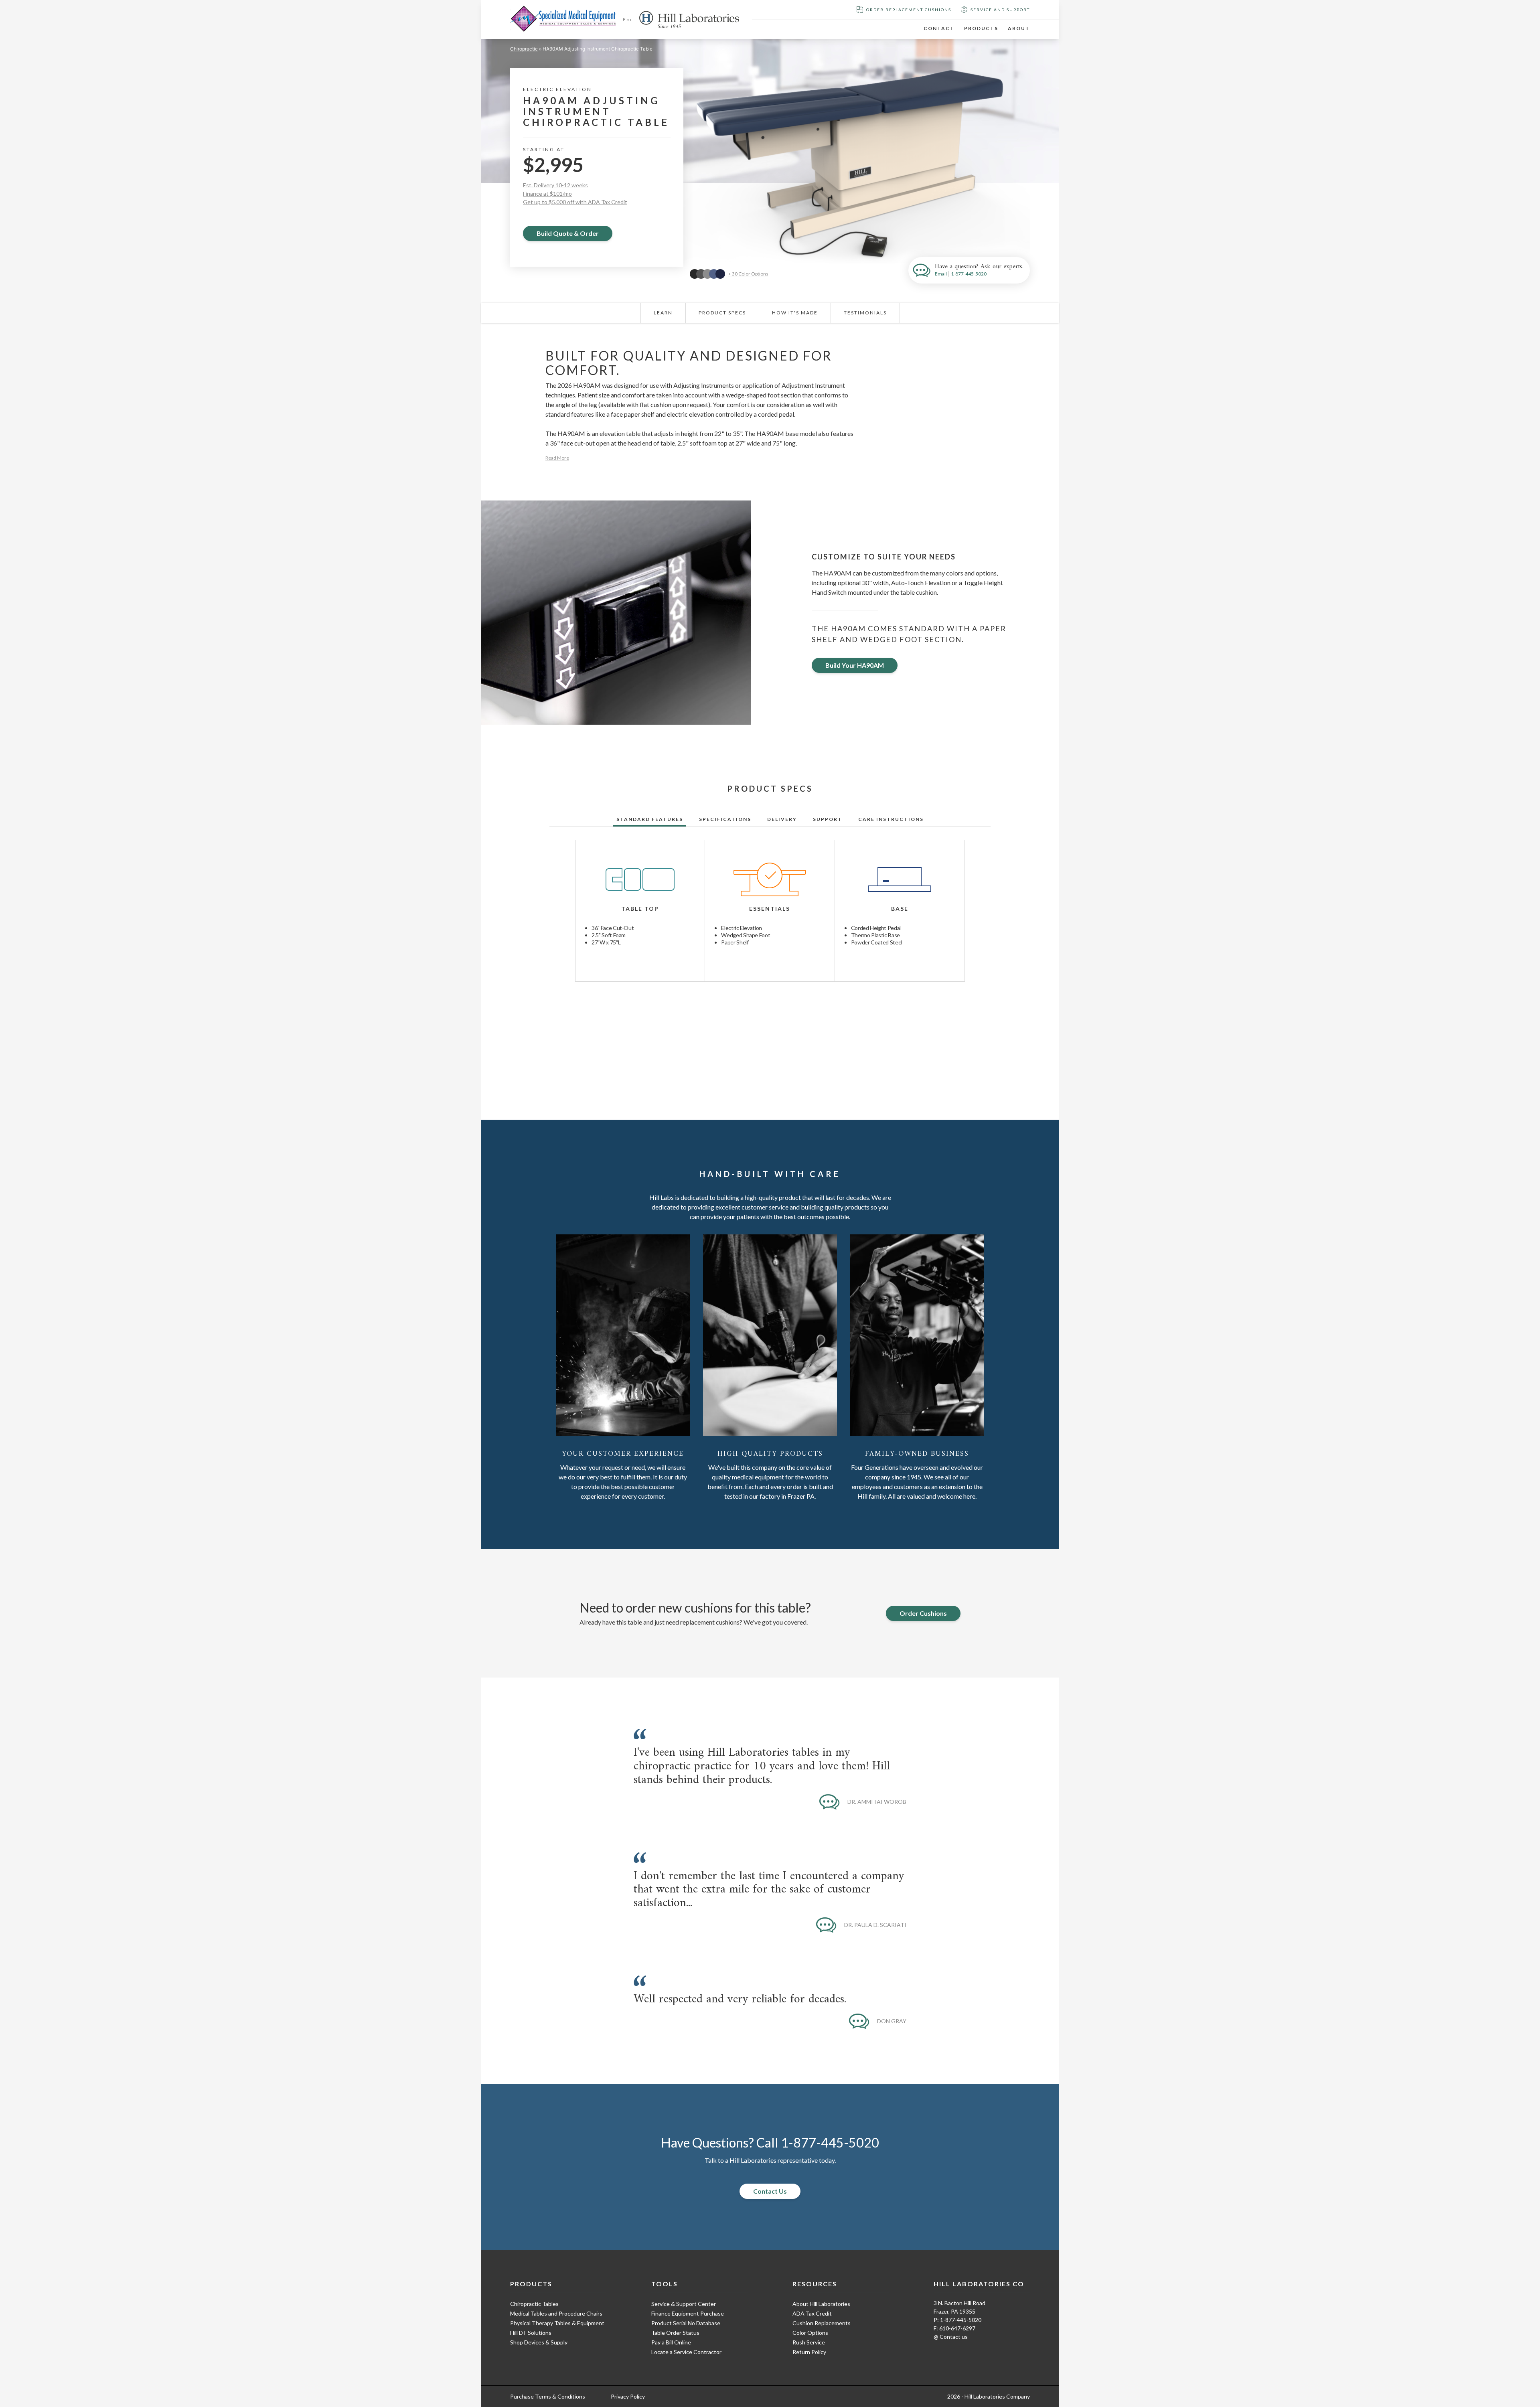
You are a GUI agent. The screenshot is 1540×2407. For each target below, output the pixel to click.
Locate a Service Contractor (686, 2352)
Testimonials (865, 313)
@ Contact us (951, 2337)
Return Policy (809, 2352)
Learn (663, 313)
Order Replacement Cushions (909, 10)
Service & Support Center (684, 2304)
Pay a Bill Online (671, 2342)
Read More (557, 458)
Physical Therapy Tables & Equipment (557, 2323)
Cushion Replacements (822, 2323)
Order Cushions (923, 1613)
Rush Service (809, 2342)
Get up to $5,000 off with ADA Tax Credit (575, 202)
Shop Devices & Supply (539, 2342)
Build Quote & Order (568, 233)
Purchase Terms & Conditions (548, 2396)
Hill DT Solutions (531, 2333)
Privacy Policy (628, 2396)
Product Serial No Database (686, 2323)
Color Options (810, 2333)
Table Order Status (675, 2333)
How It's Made (795, 313)
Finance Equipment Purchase (688, 2313)
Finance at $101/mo (547, 193)
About (1019, 28)
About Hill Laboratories (821, 2304)
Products (981, 28)
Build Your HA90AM (855, 665)
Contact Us (770, 2191)
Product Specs (722, 313)
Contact (939, 28)
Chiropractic (524, 49)
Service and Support (1000, 10)
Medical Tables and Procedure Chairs (556, 2313)
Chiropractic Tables (534, 2304)
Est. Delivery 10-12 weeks (555, 185)
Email (941, 274)
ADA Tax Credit (812, 2313)
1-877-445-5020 (969, 274)
